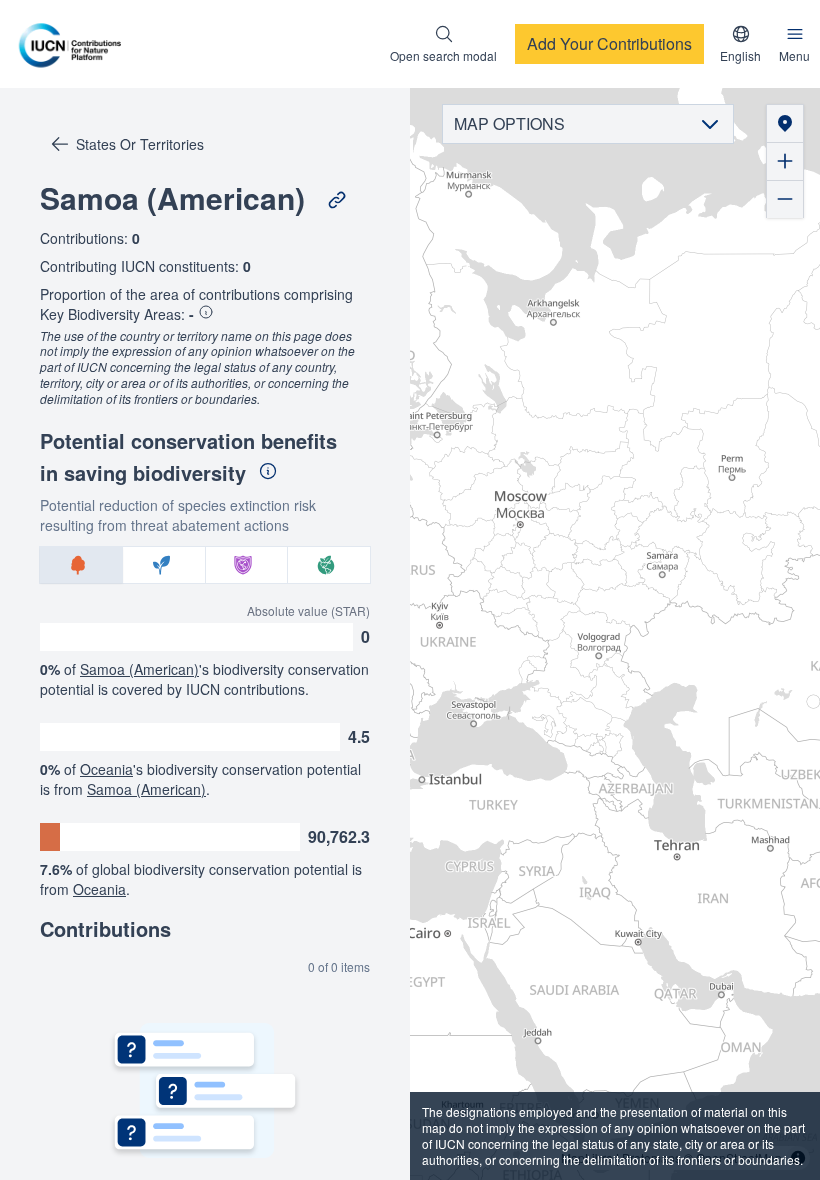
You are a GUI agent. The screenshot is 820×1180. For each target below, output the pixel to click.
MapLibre (587, 1157)
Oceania (106, 769)
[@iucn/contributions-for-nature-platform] (75, 44)
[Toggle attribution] (798, 1158)
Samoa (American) (139, 669)
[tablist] (205, 565)
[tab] (81, 565)
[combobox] (740, 44)
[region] (615, 634)
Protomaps (651, 1157)
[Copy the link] (337, 200)
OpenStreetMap (739, 1157)
